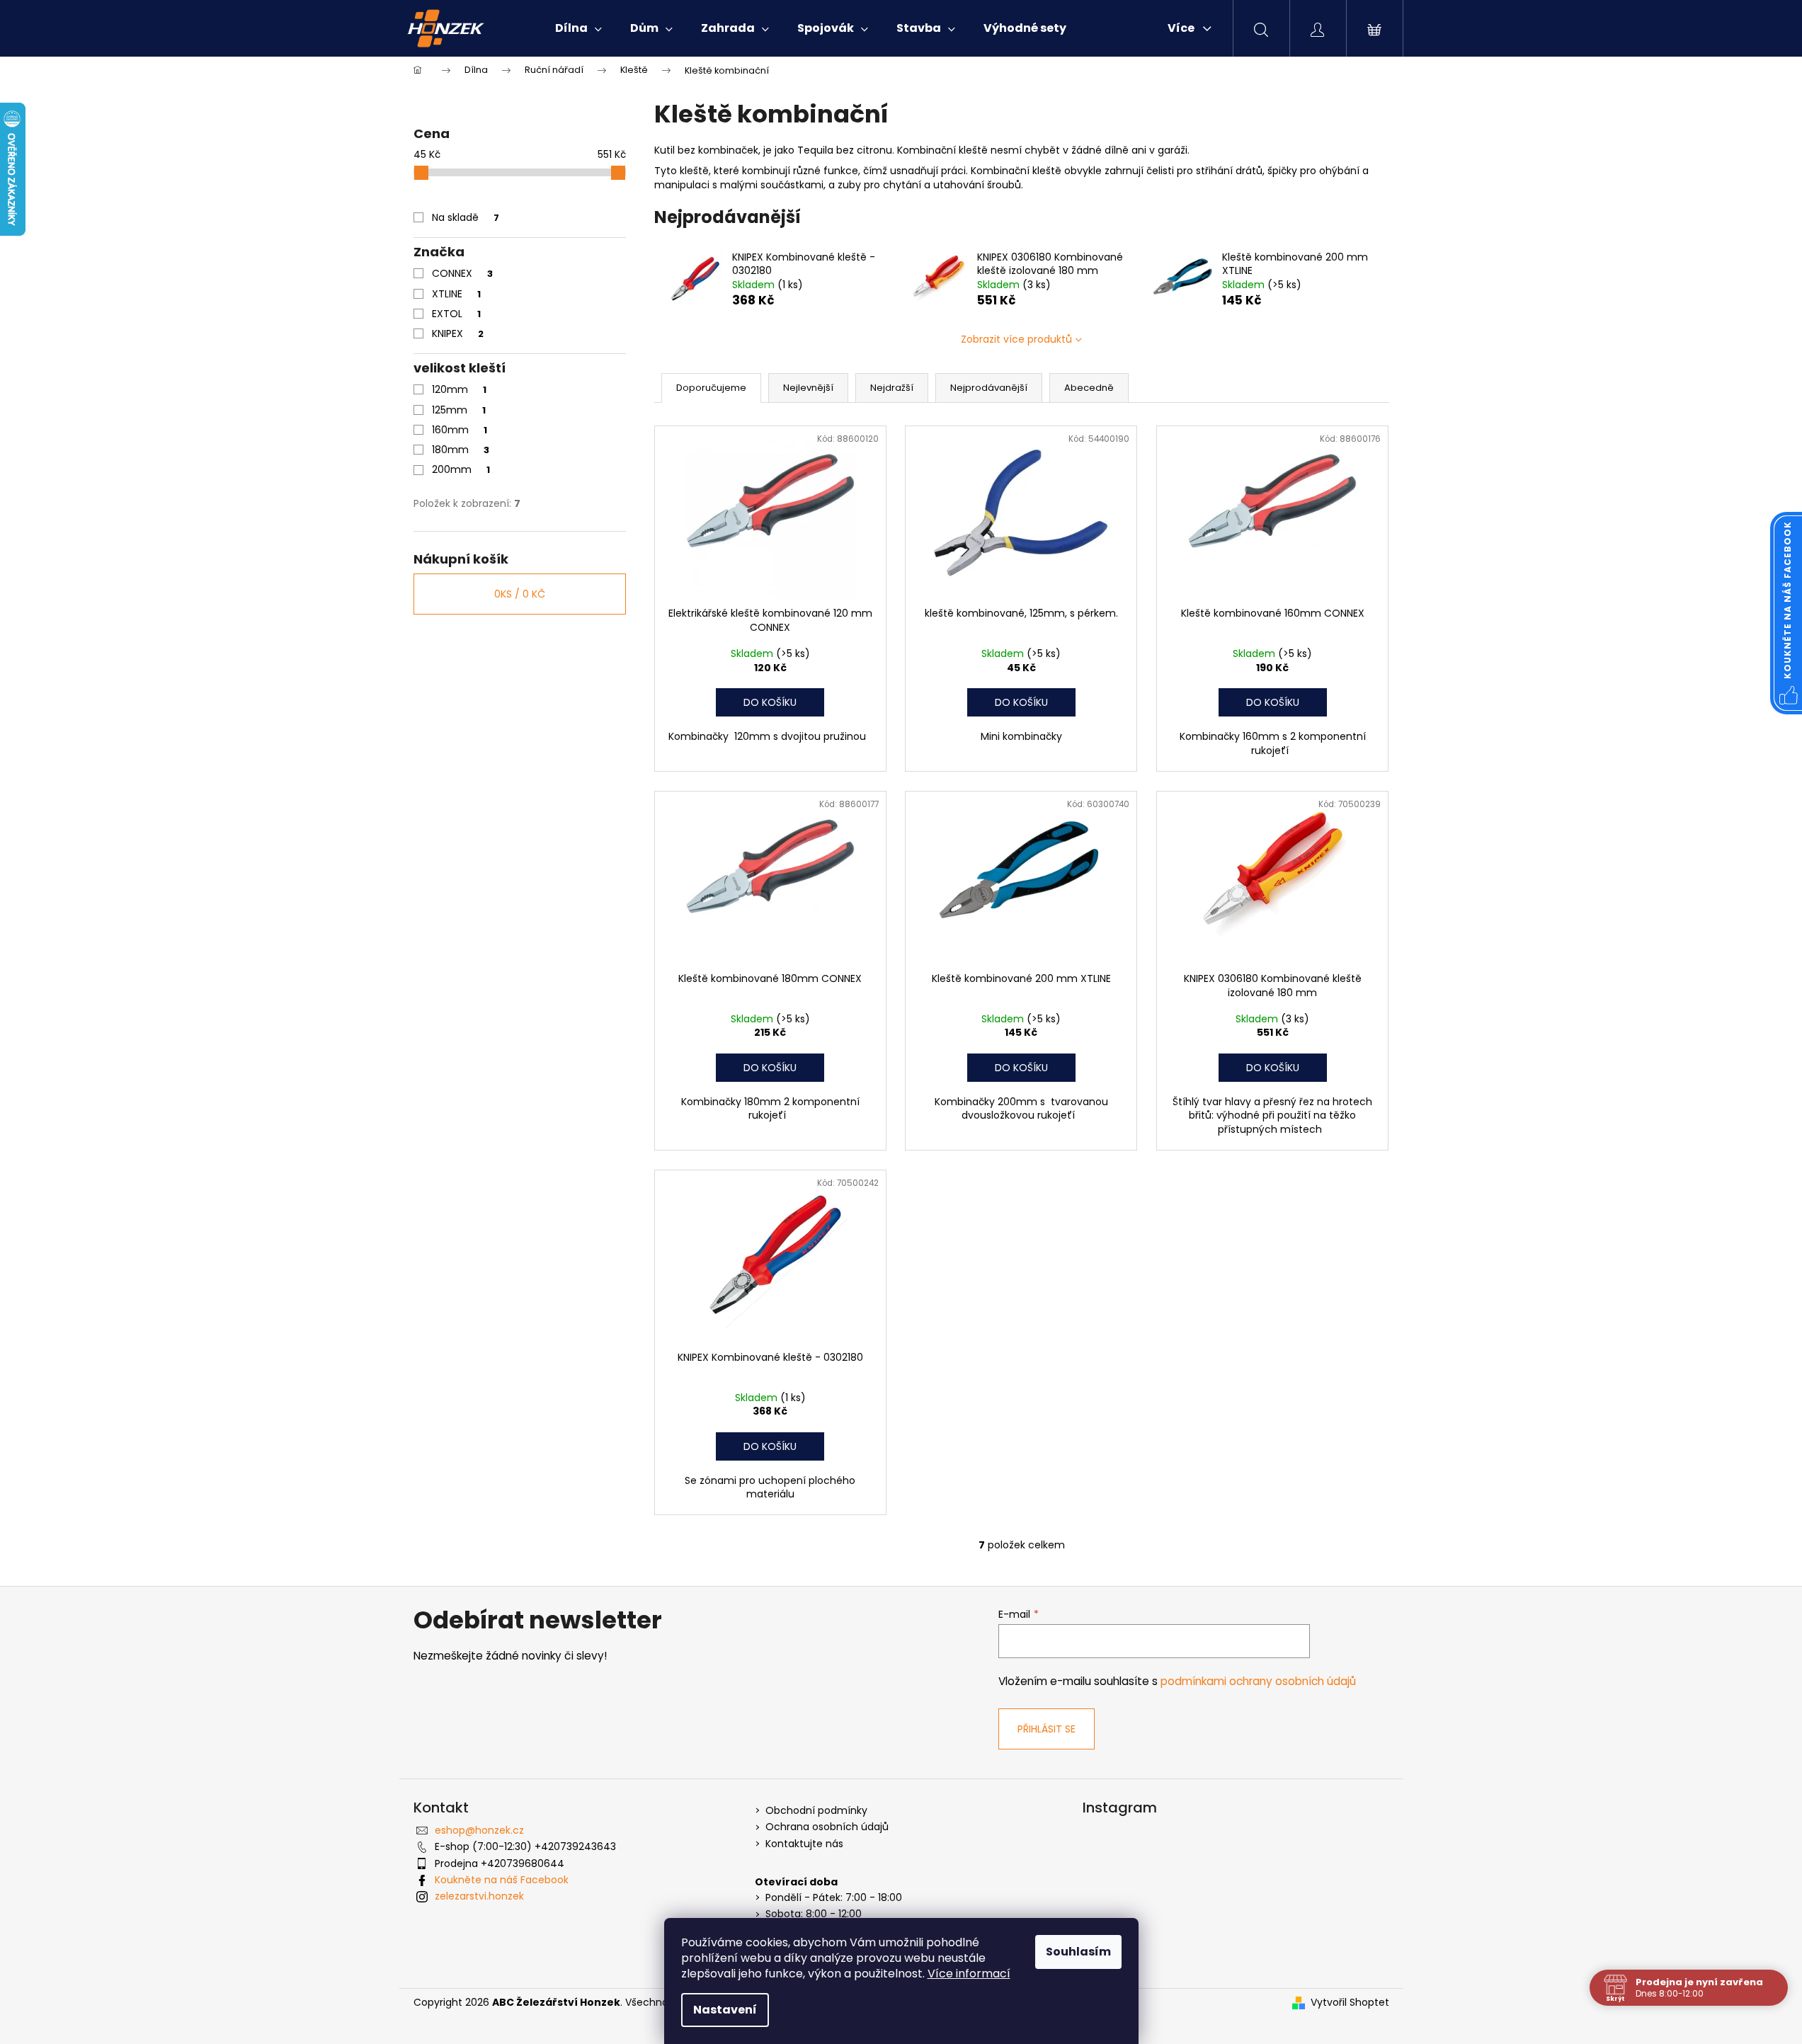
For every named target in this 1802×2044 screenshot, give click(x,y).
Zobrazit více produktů (1016, 339)
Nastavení (725, 2010)
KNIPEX (458, 333)
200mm (461, 469)
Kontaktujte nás (804, 1844)
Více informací (969, 1974)
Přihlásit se (1047, 1729)
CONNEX (462, 273)
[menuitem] (578, 28)
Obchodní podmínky (816, 1811)
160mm (460, 430)
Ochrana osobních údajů (827, 1827)
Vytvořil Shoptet (1350, 2003)
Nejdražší (892, 388)
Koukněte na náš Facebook (502, 1880)
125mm (459, 410)
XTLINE (456, 294)
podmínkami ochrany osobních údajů (1258, 1681)
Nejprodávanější (989, 388)
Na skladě (466, 217)
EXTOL (456, 314)
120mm (459, 389)
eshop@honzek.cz (479, 1830)
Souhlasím (1078, 1952)
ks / (520, 594)
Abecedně (1089, 388)
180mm (461, 450)
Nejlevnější (808, 388)
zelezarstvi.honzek (479, 1896)
